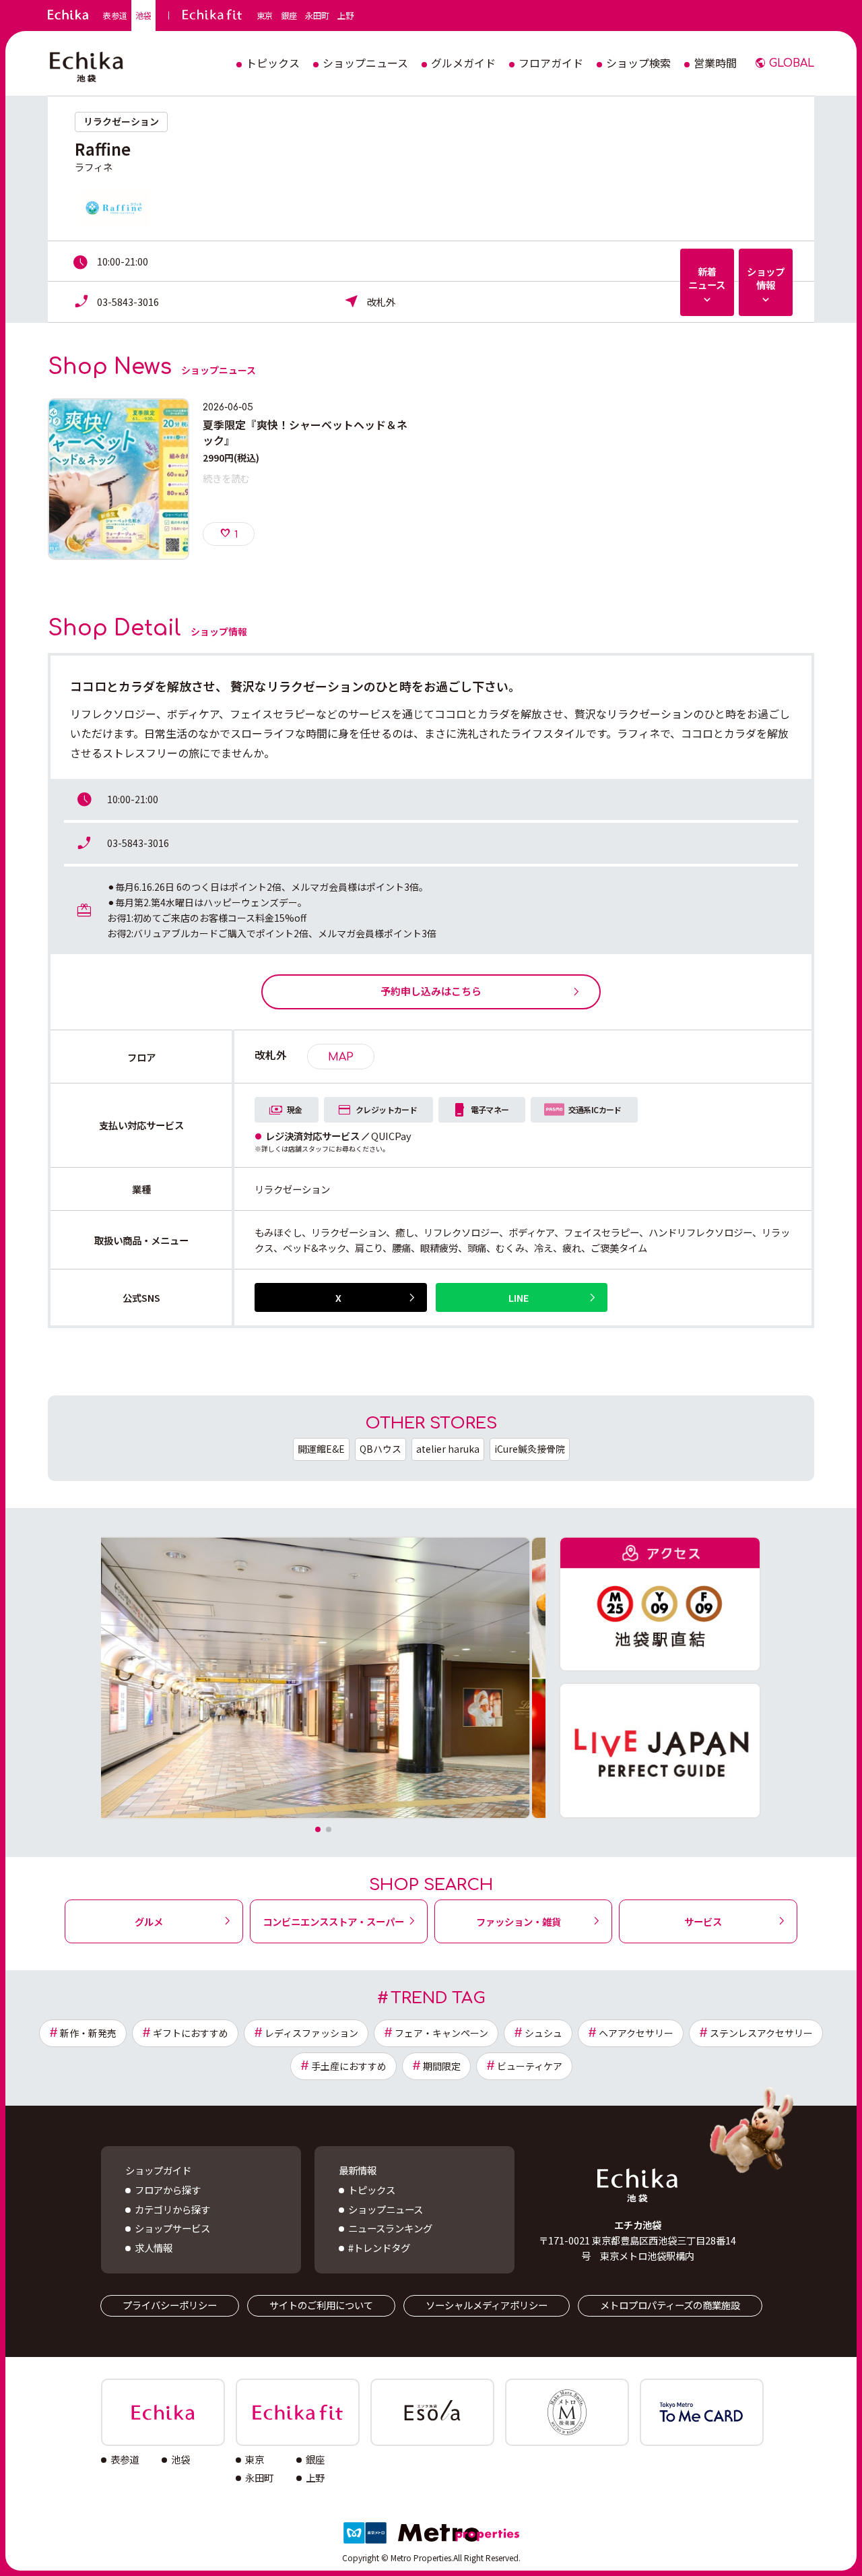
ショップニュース (386, 2209)
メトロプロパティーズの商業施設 (670, 2305)
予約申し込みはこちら (431, 991)
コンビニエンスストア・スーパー (333, 1921)
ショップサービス (172, 2228)
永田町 (317, 15)
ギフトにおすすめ (191, 2033)
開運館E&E (321, 1449)
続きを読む (226, 478)
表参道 (115, 15)
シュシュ (543, 2033)
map (341, 1057)
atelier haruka (448, 1449)
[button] (318, 1829)
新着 (707, 278)
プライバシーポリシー (170, 2305)
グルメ (149, 1921)
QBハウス (380, 1449)
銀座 (289, 15)
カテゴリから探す (172, 2209)
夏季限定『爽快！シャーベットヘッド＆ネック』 (305, 432)
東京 (265, 15)
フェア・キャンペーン (441, 2033)
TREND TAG (438, 1998)
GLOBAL (792, 63)
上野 (345, 15)
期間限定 (442, 2066)
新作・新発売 (88, 2033)
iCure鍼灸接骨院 (530, 1449)
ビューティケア (530, 2066)
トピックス (372, 2190)
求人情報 (154, 2248)
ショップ (766, 278)
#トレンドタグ (379, 2248)
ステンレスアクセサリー (761, 2033)
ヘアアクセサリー (636, 2033)
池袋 (143, 15)
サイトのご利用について (321, 2305)
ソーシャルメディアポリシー (487, 2305)
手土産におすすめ (349, 2066)
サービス (703, 1921)
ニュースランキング (390, 2228)
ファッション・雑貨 (519, 1921)
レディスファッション (311, 2033)
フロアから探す (168, 2190)
